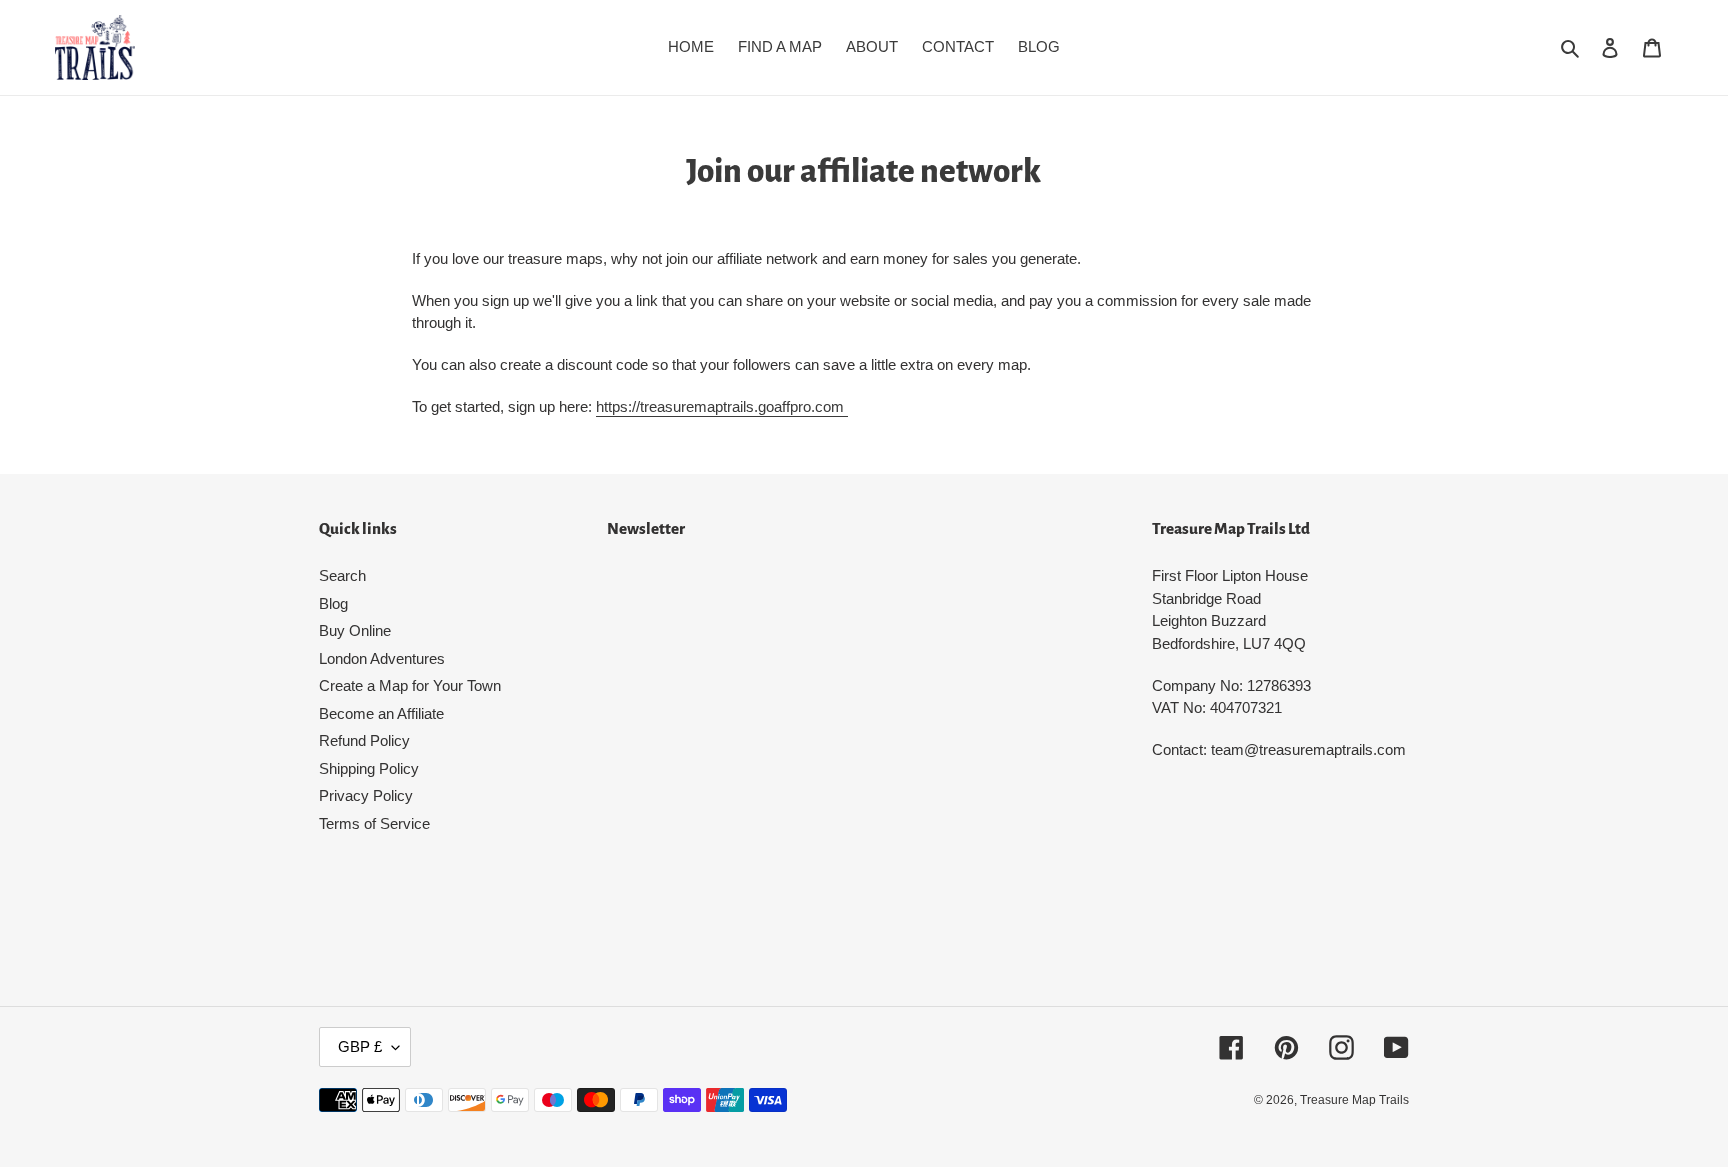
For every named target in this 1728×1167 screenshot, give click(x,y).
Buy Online (355, 630)
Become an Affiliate (381, 713)
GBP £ (360, 1046)
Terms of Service (374, 823)
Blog (333, 603)
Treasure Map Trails (1354, 1100)
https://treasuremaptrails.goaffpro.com (722, 406)
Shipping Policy (369, 768)
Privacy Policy (366, 795)
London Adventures (382, 658)
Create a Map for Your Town (410, 685)
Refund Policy (364, 740)
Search (342, 575)
